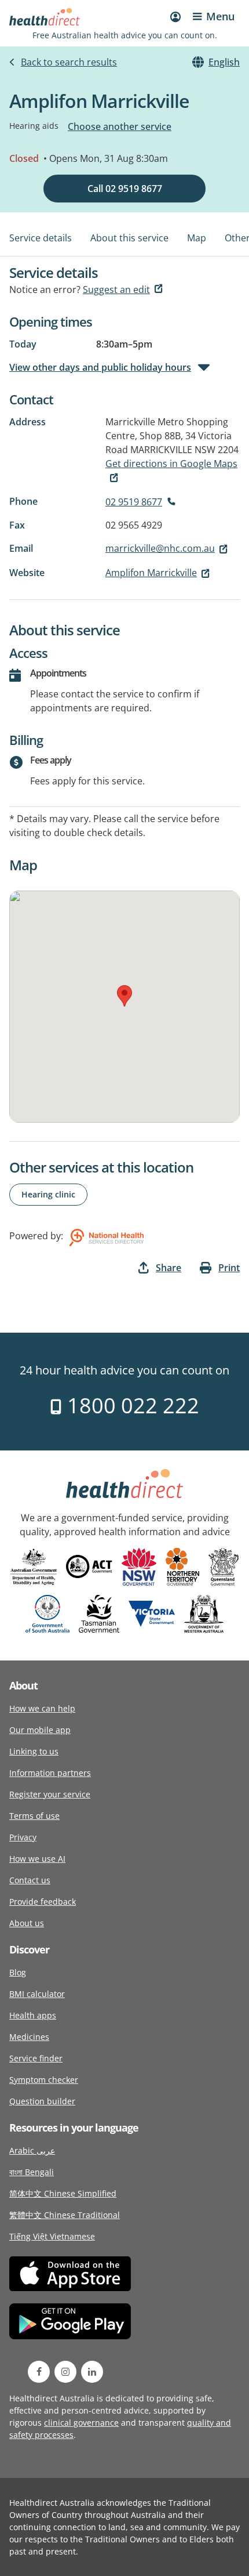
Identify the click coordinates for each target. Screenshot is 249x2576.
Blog (18, 1972)
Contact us (30, 1880)
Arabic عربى (32, 2150)
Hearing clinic (48, 1194)
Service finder (36, 2058)
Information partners (50, 1773)
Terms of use (34, 1816)
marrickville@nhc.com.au (160, 548)
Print (229, 1268)
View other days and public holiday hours (100, 367)
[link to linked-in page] (92, 2372)
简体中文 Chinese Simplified (63, 2193)
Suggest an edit (116, 290)
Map (197, 238)
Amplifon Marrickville (151, 573)
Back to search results (69, 62)
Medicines (29, 2037)
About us (27, 1923)
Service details (41, 238)
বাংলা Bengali (32, 2172)
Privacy (23, 1837)
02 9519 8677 (134, 502)
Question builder (42, 2101)
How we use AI (37, 1859)
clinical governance (81, 2423)
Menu (220, 16)
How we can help (42, 1708)
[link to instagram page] (65, 2372)
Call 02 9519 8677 (125, 189)
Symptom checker (44, 2080)
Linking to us (34, 1751)
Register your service (50, 1794)
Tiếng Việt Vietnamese (52, 2236)
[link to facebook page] (39, 2372)
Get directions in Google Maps (171, 464)
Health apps (33, 2015)
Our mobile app (40, 1730)
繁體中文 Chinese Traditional (65, 2215)
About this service (129, 238)
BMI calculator (37, 1994)
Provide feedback (43, 1902)
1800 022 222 (131, 1405)
